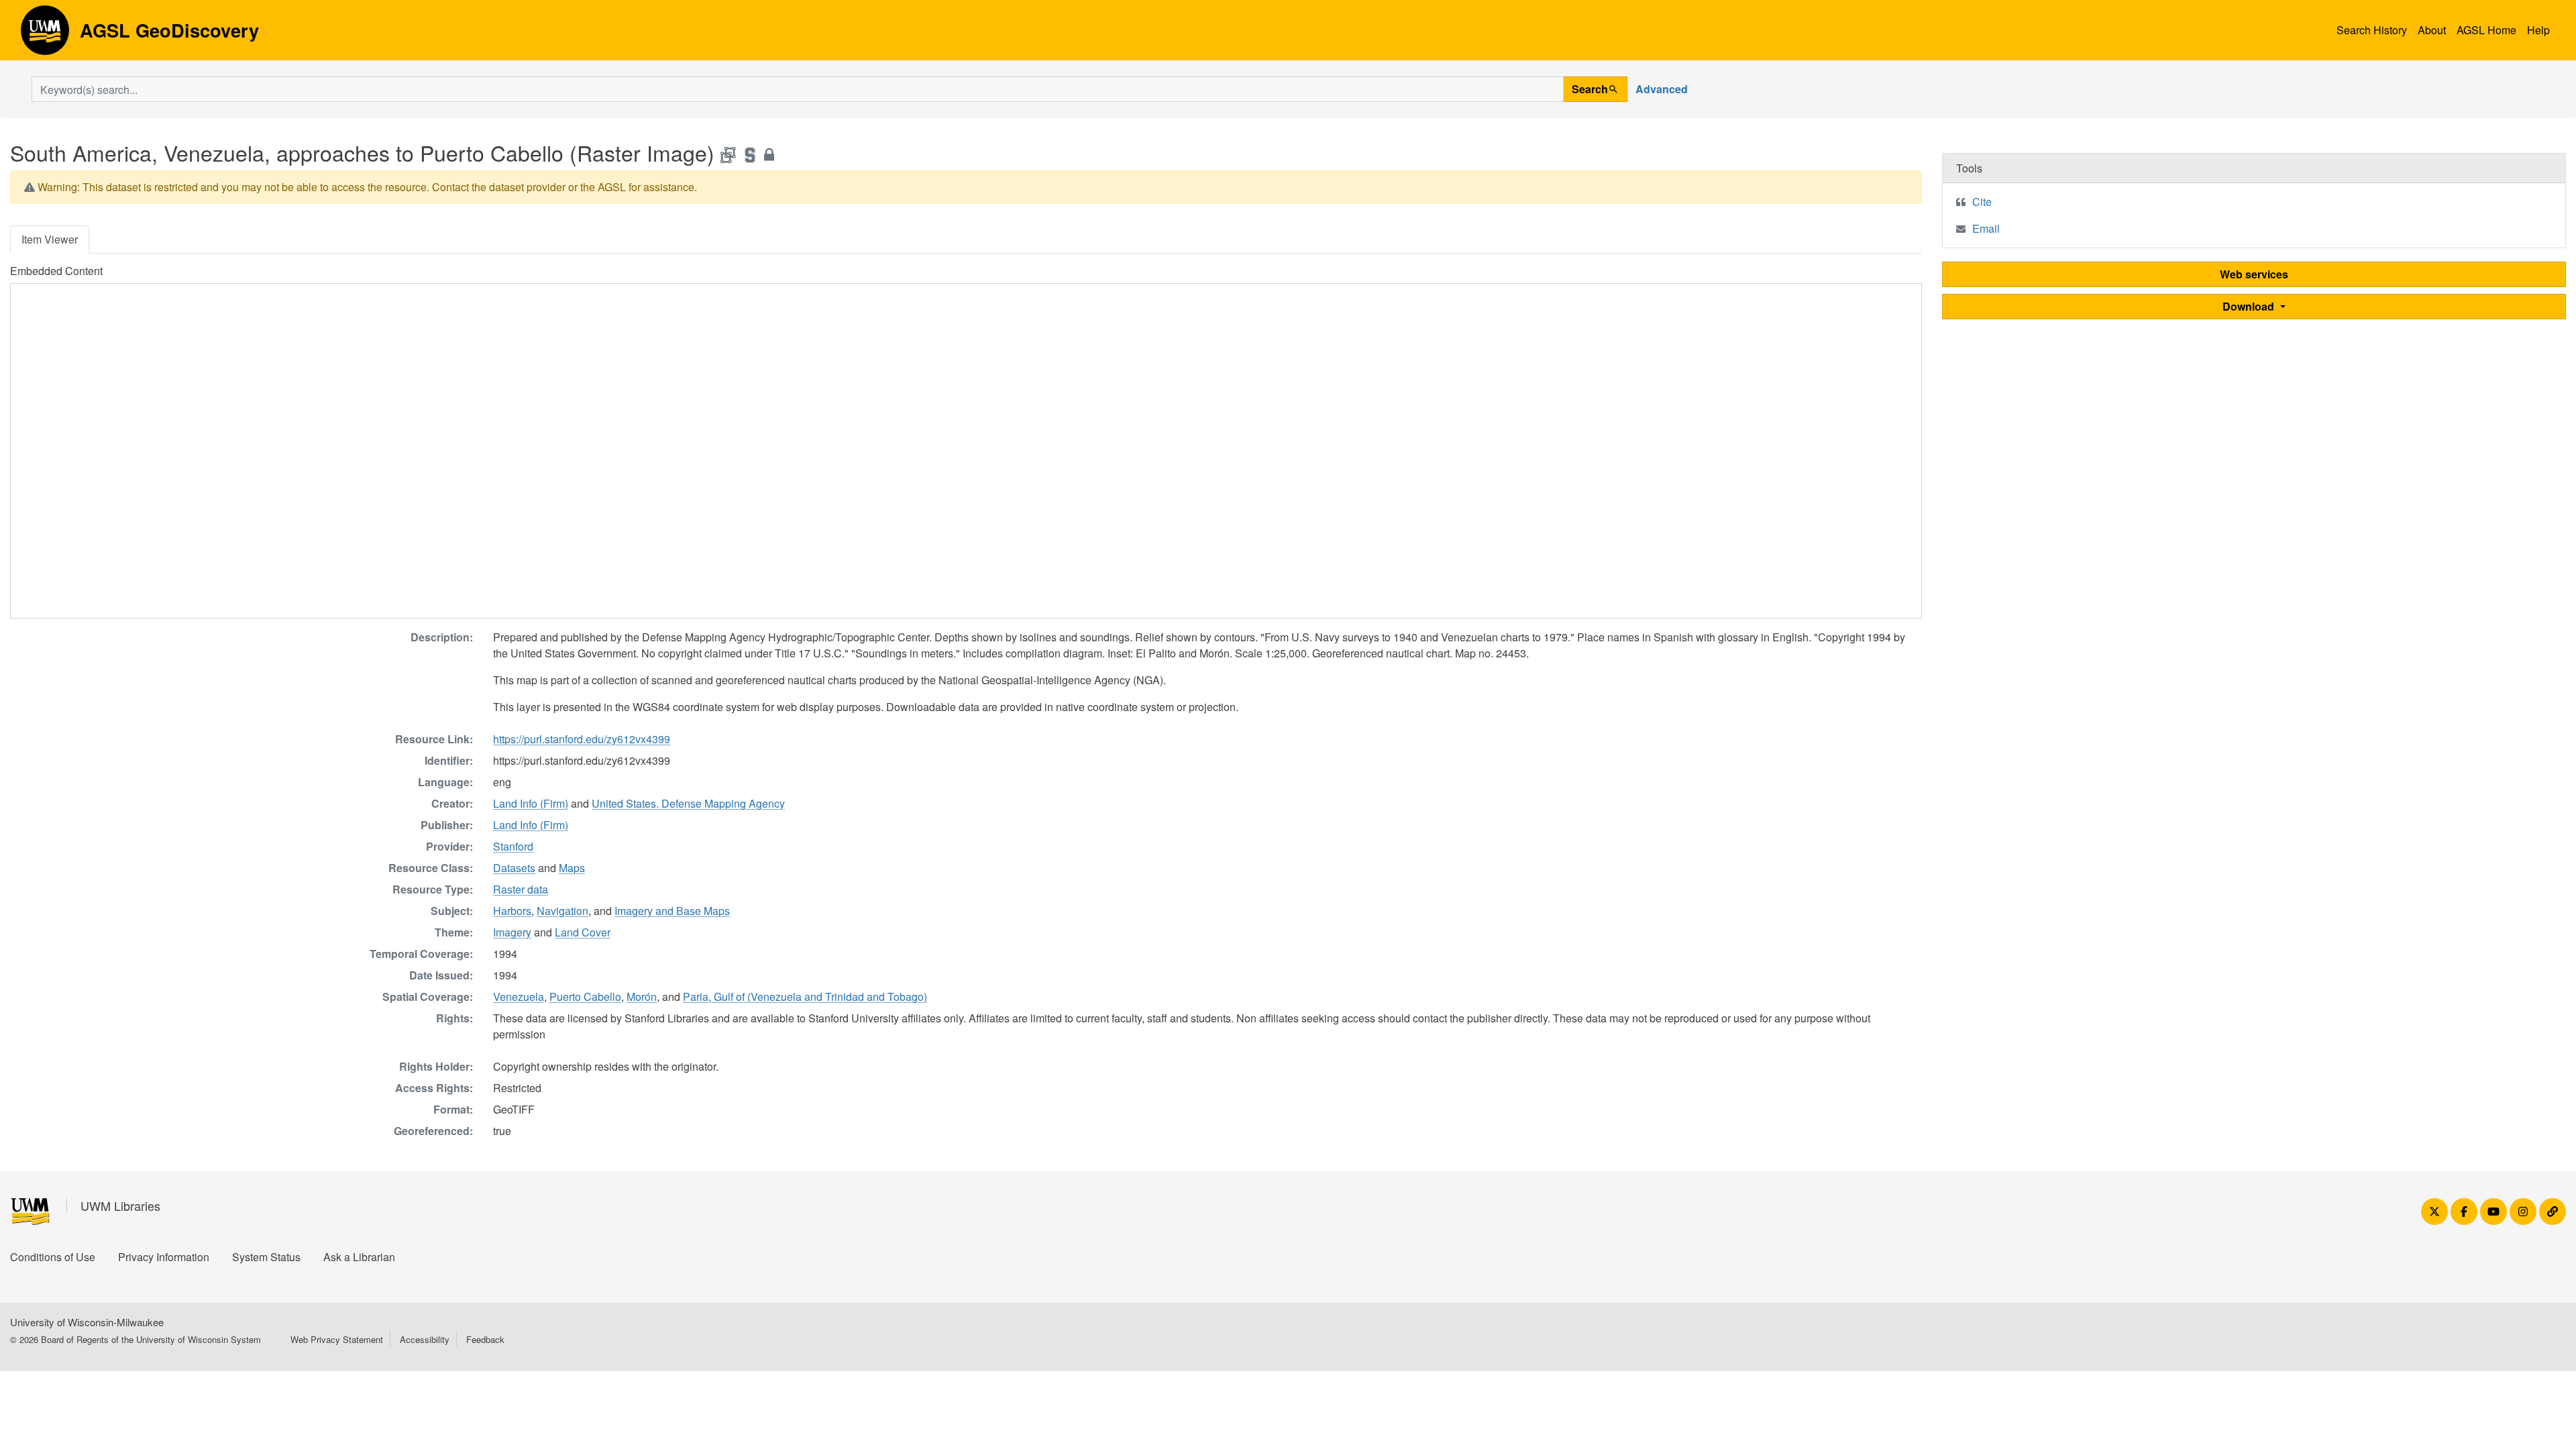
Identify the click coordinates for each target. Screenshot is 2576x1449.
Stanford (513, 846)
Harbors (512, 911)
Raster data (521, 889)
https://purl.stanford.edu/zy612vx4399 (582, 739)
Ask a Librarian (359, 1257)
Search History (2372, 30)
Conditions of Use (53, 1257)
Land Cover (583, 932)
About (2432, 30)
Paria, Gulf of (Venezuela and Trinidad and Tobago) (805, 997)
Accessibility (425, 1339)
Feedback (485, 1339)
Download (2250, 306)
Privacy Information (164, 1257)
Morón (642, 997)
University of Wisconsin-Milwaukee (87, 1322)
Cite (1982, 202)
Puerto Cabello (585, 997)
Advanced (1662, 89)
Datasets (514, 868)
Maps (572, 868)
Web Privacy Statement (337, 1339)
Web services (2254, 274)
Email (1986, 228)
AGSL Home (2486, 30)
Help (2538, 30)
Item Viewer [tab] (50, 239)
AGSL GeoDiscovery (45, 35)
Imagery (512, 932)
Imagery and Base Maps (672, 911)
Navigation (562, 911)
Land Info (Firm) (531, 803)
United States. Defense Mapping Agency (688, 803)
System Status (266, 1257)
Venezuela (519, 997)
